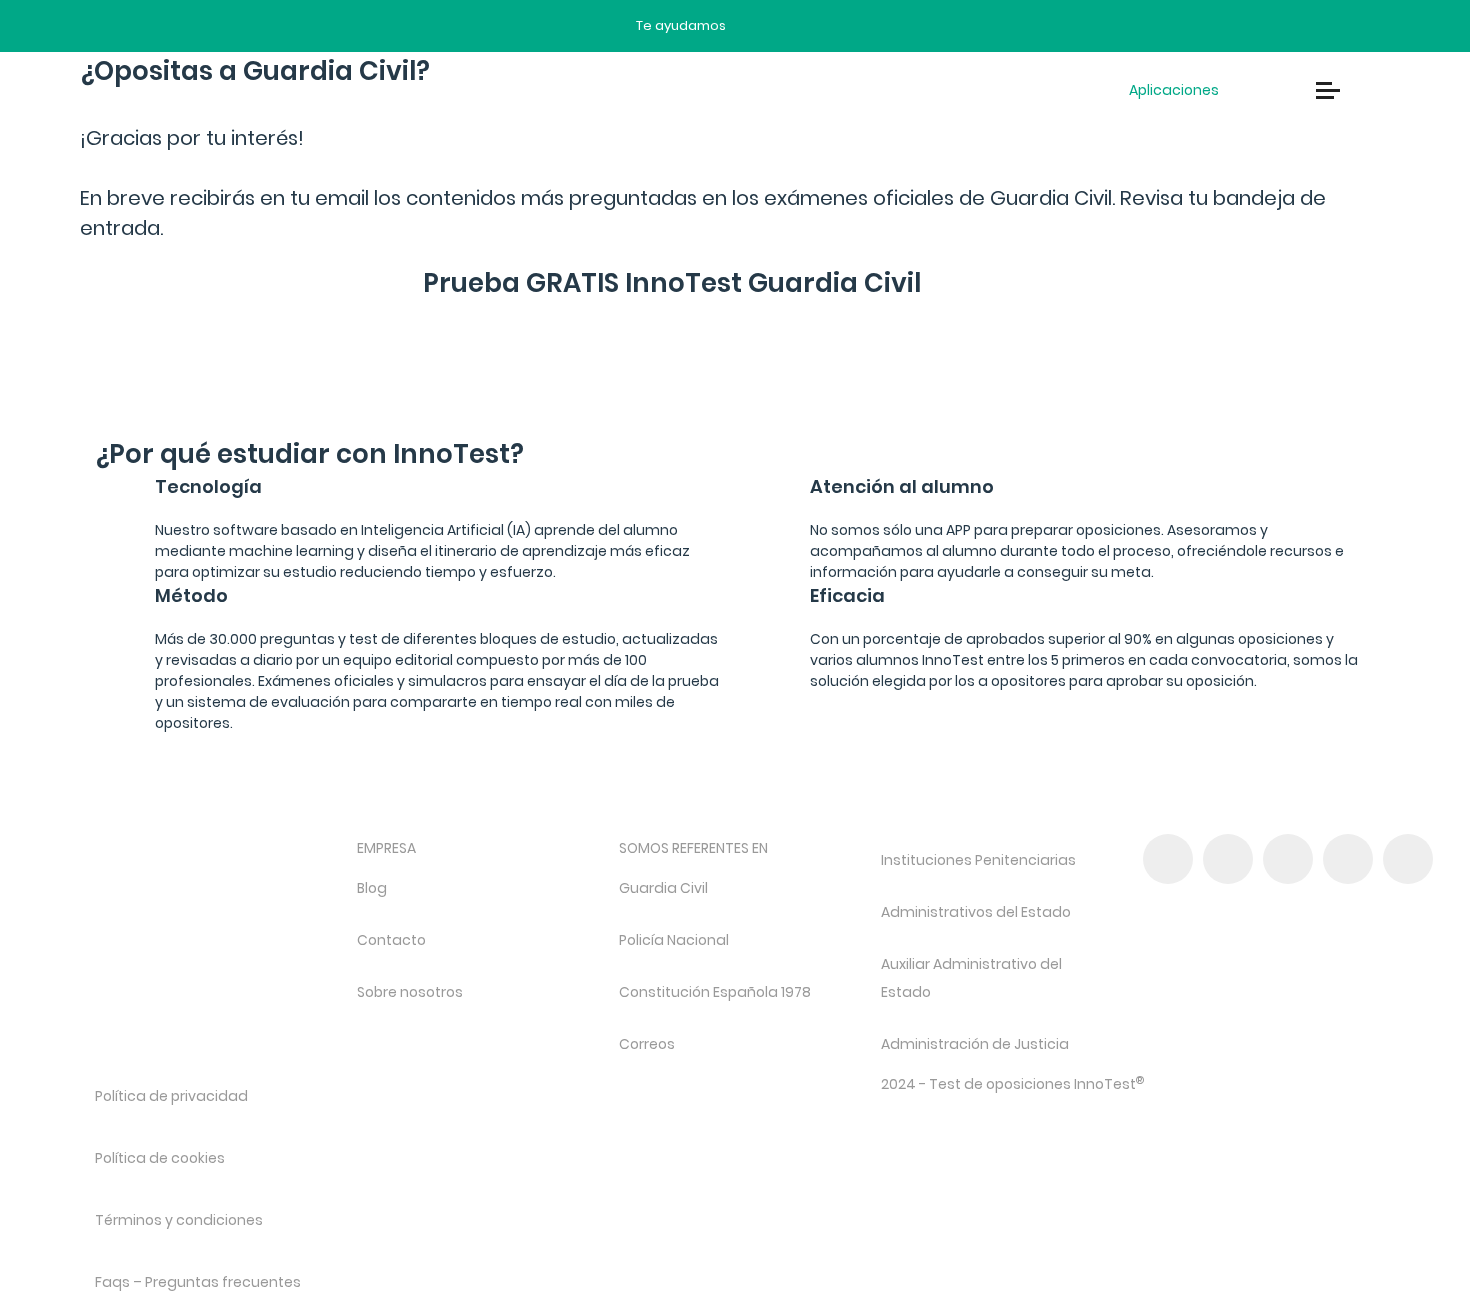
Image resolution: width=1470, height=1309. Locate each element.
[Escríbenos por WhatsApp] (826, 26)
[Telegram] (1408, 859)
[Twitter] (1228, 859)
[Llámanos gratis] (792, 26)
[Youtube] (1348, 859)
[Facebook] (1168, 859)
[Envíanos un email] (756, 26)
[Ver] (653, 395)
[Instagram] (1288, 859)
